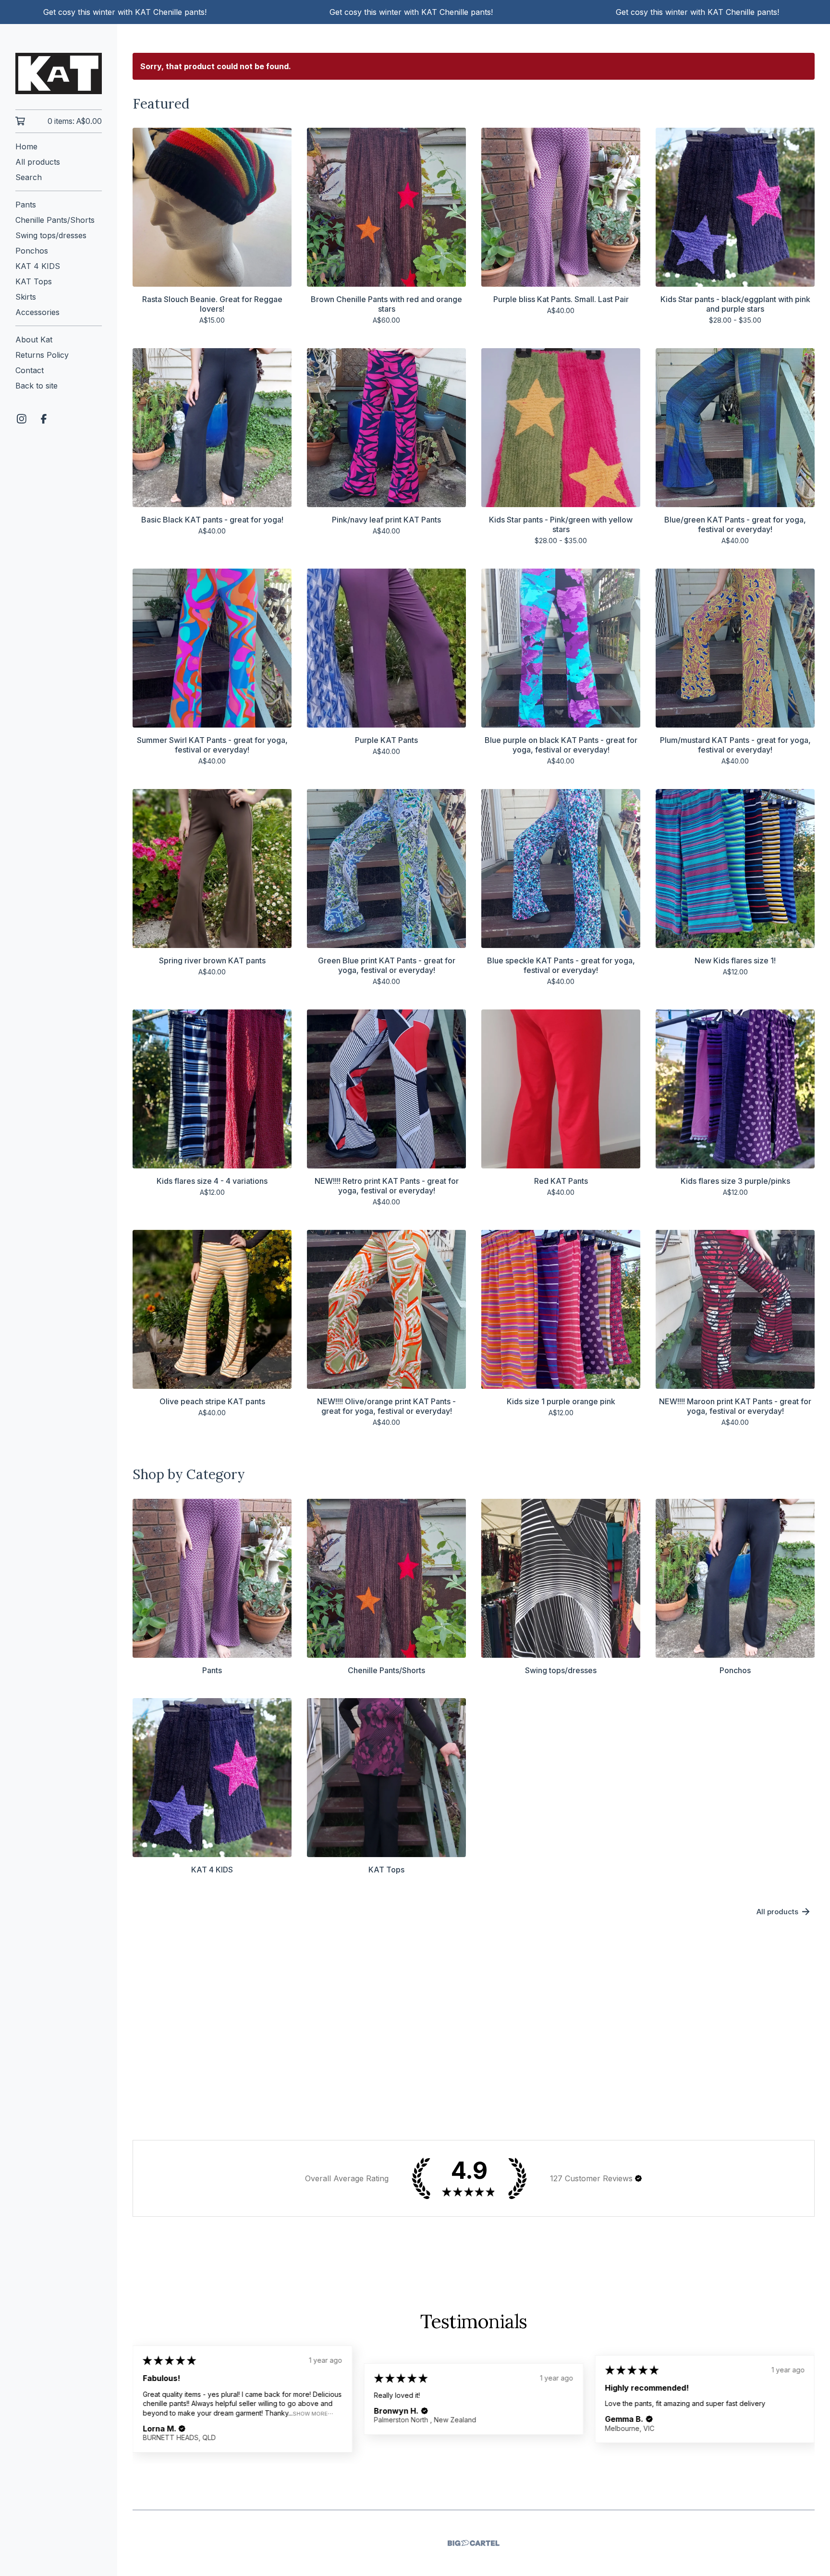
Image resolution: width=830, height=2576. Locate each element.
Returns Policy (42, 355)
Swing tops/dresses (51, 235)
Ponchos (32, 251)
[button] (638, 2178)
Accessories (37, 312)
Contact (30, 370)
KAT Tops (34, 281)
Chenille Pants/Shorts (55, 220)
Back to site (37, 386)
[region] (415, 12)
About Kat (34, 340)
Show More (310, 2413)
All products (38, 162)
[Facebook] (44, 419)
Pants (26, 205)
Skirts (26, 297)
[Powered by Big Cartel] (474, 2543)
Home (26, 146)
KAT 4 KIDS (38, 266)
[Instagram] (22, 419)
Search (29, 177)
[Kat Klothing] (59, 73)
